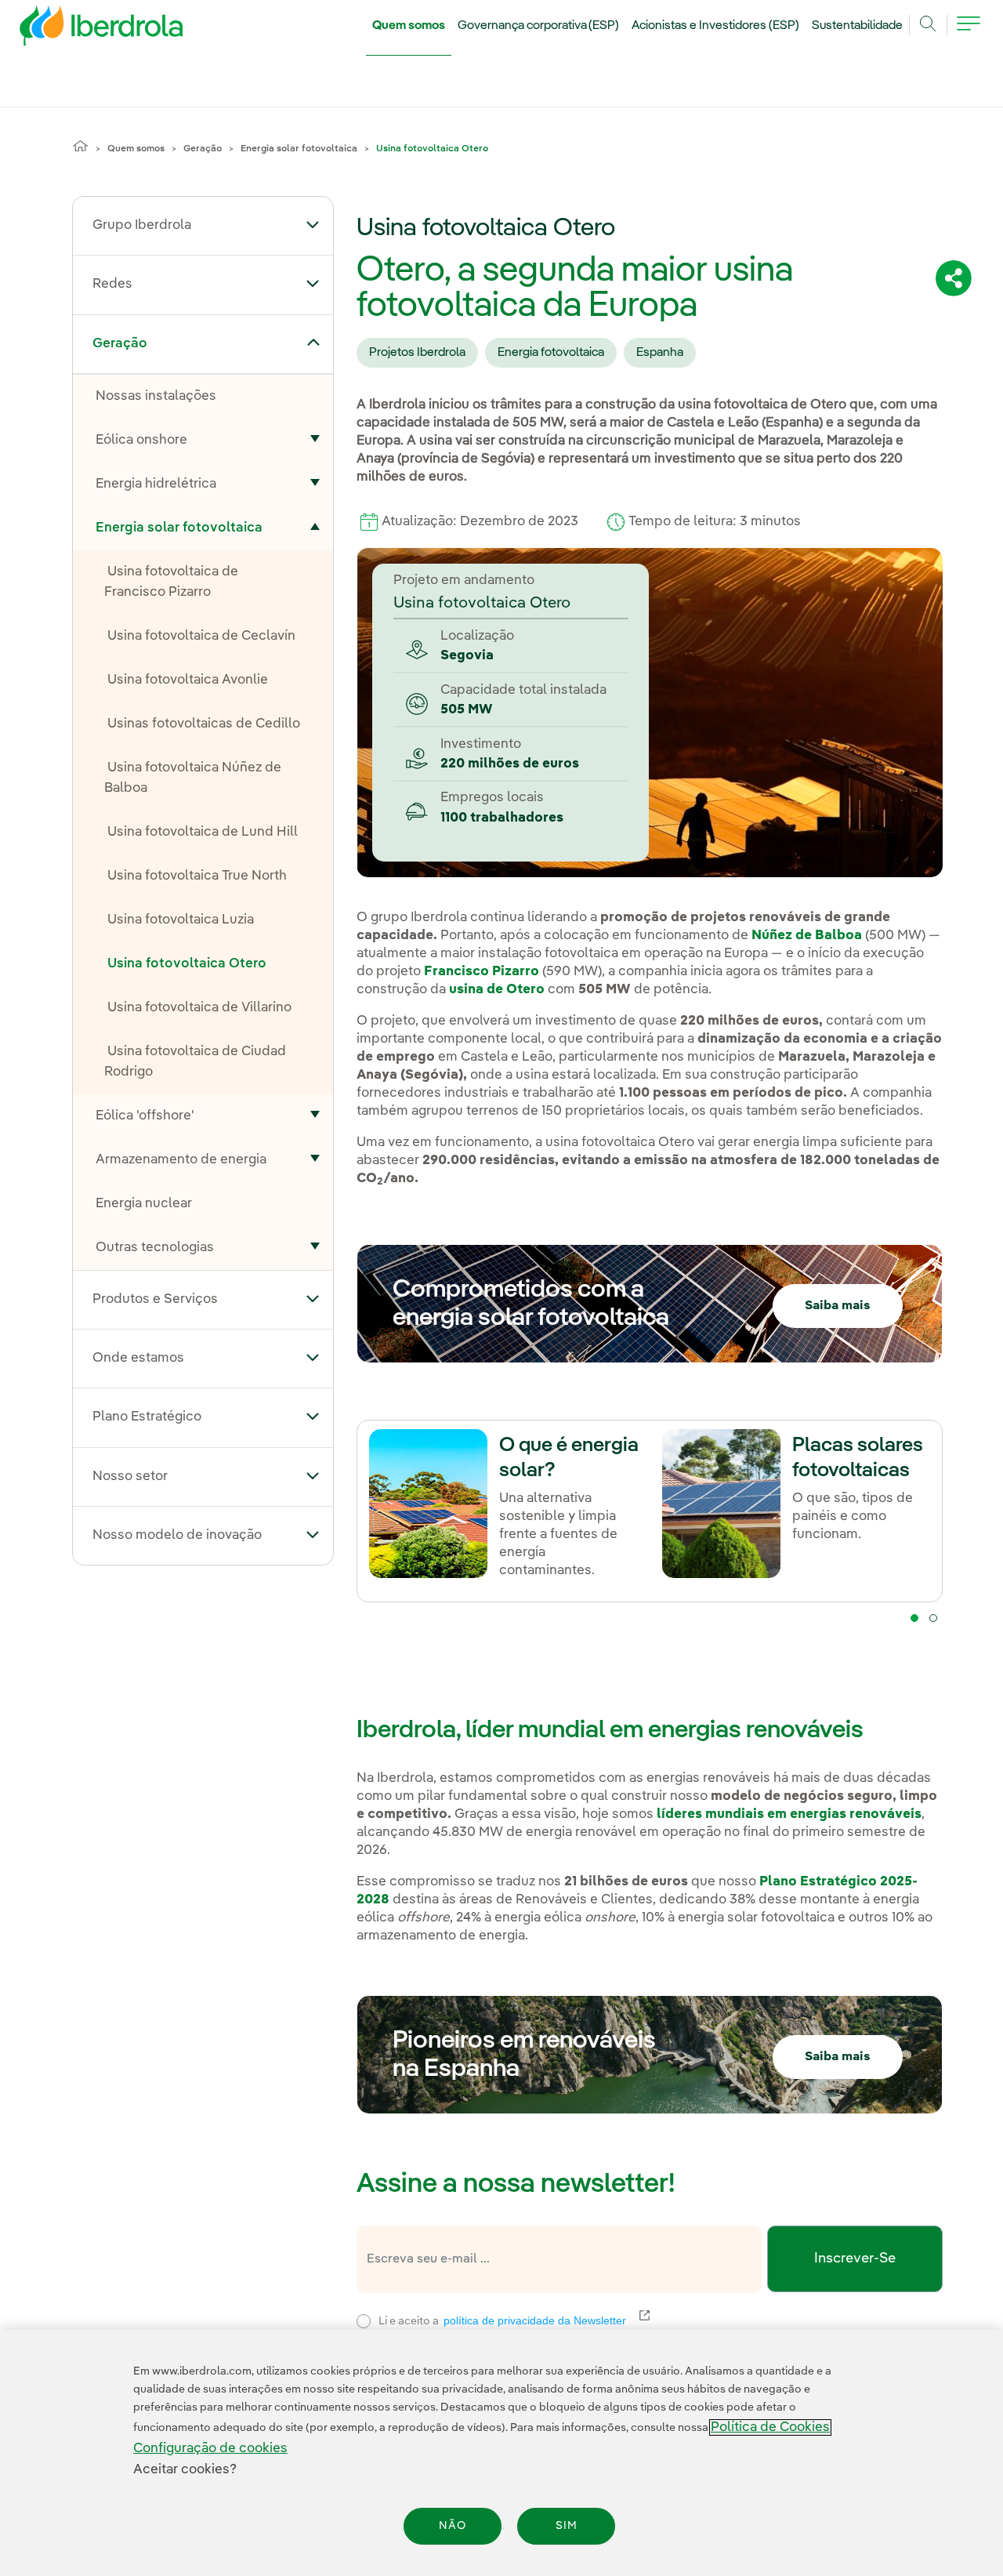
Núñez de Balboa (807, 936)
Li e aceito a (604, 2319)
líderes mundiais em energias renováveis (789, 1814)
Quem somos (409, 26)
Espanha (660, 353)
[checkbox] (364, 2321)
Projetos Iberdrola (417, 353)
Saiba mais (838, 1306)
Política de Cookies (770, 2427)
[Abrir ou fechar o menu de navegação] (969, 33)
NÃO (453, 2526)
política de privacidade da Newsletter (544, 2320)
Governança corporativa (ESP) (539, 26)
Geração (203, 149)
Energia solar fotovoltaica (299, 149)
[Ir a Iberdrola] (80, 30)
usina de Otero (497, 990)
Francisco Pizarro (482, 972)
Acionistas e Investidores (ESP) (715, 26)
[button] (313, 224)
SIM (567, 2526)
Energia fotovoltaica (551, 353)
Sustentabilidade (857, 26)
